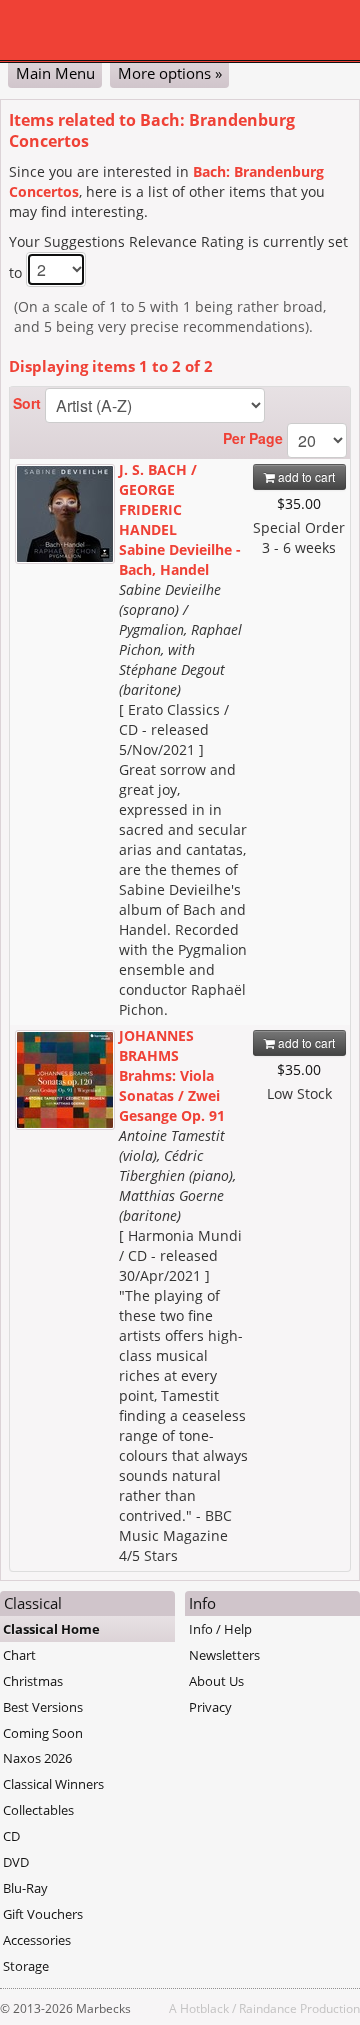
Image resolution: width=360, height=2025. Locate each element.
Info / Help (220, 1629)
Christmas (33, 1681)
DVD (16, 1862)
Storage (26, 1966)
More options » (170, 73)
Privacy (210, 1707)
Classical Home (51, 1629)
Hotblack (204, 2008)
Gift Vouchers (43, 1914)
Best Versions (43, 1707)
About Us (216, 1681)
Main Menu (55, 73)
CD (11, 1836)
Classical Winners (53, 1784)
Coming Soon (43, 1733)
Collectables (38, 1810)
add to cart (305, 476)
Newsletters (224, 1655)
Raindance (268, 2008)
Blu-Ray (25, 1888)
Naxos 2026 (37, 1758)
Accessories (37, 1940)
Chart (19, 1655)
